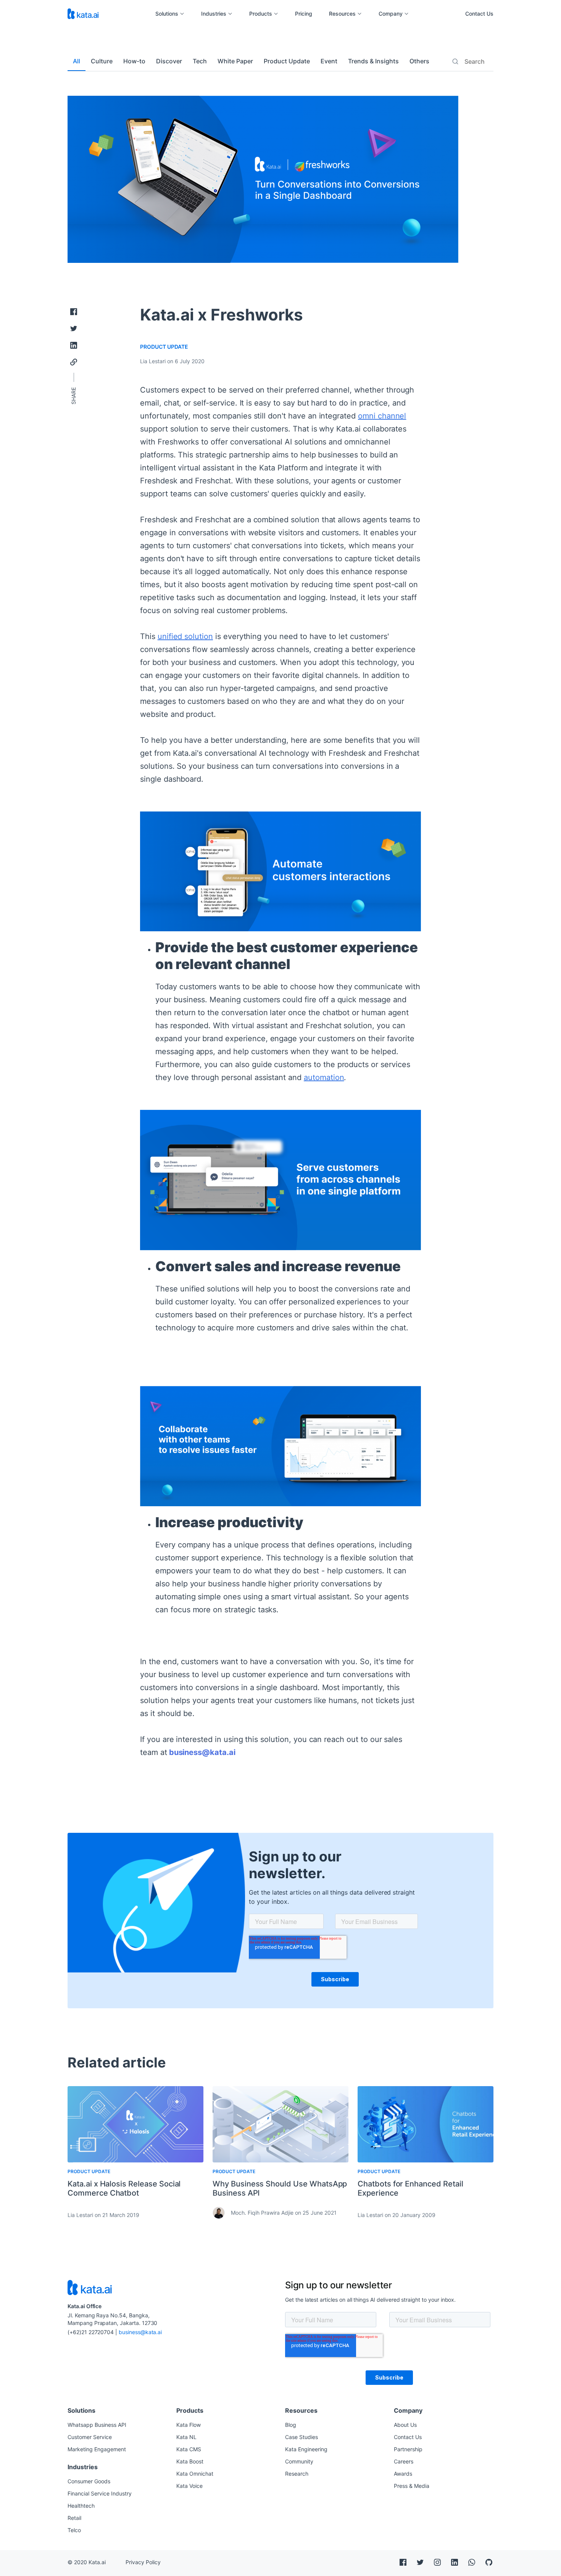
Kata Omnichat (195, 2474)
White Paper (235, 61)
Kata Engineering (306, 2449)
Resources (342, 14)
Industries (214, 14)
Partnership (408, 2449)
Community (299, 2461)
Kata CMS (189, 2449)
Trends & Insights (373, 61)
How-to (134, 61)
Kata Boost (190, 2461)
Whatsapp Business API (97, 2425)
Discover (169, 61)
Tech (200, 61)
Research (297, 2474)
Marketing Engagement (97, 2449)
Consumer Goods (89, 2481)
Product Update (287, 61)
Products (261, 14)
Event (329, 61)
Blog (291, 2425)
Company (391, 14)
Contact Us (479, 14)
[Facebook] (74, 312)
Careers (404, 2461)
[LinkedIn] (74, 345)
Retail (74, 2518)
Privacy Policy (143, 2562)
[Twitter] (74, 328)
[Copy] (74, 362)
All (77, 61)
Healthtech (81, 2506)
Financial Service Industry (100, 2493)
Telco (74, 2530)
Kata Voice (189, 2486)
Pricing (304, 14)
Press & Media (412, 2486)
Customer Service (90, 2437)
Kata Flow (189, 2425)
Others (419, 61)
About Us (405, 2425)
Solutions (167, 14)
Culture (102, 61)
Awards (403, 2474)
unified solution (185, 636)
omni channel (382, 416)
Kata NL (186, 2437)
